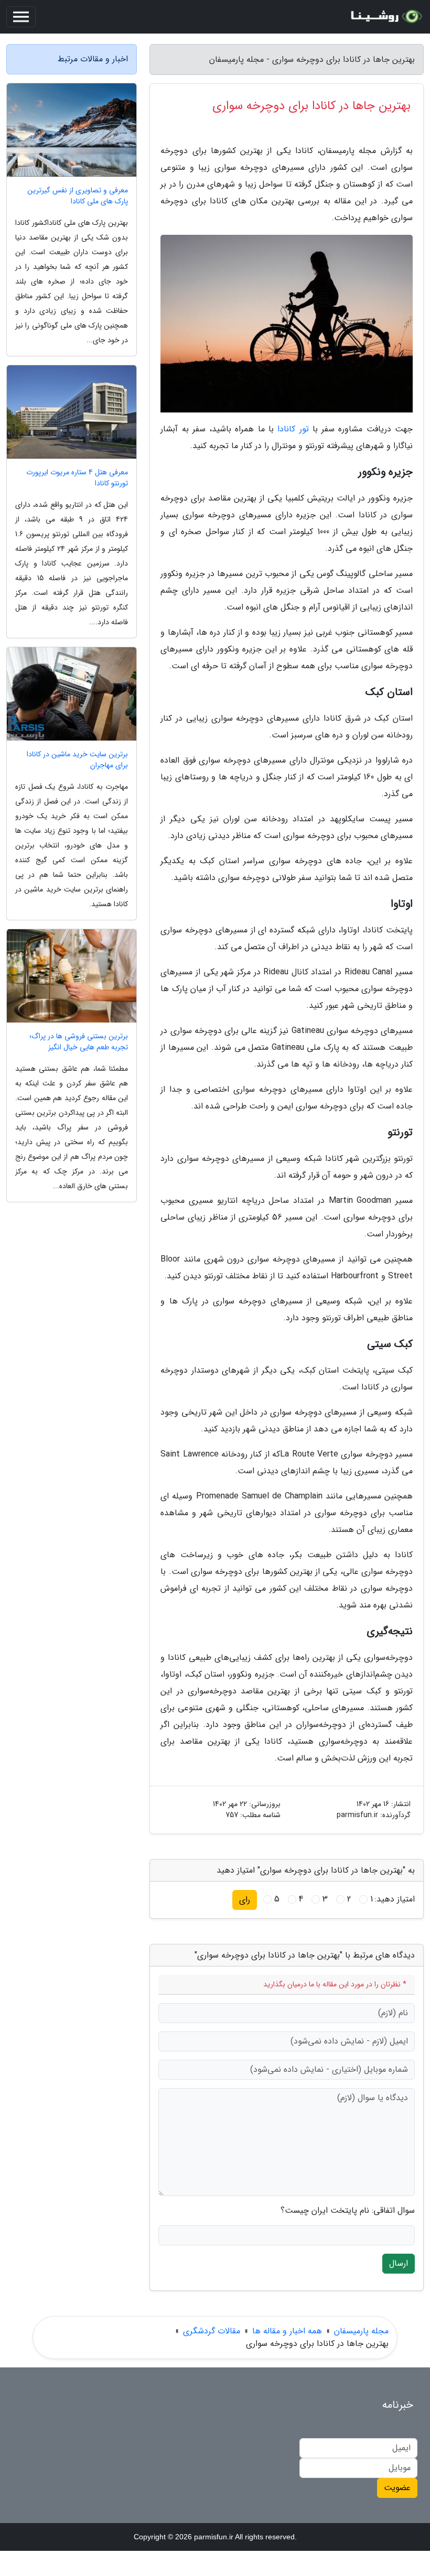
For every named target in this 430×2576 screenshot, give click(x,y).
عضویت (397, 2488)
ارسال (399, 2263)
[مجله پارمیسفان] (385, 17)
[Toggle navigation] (21, 17)
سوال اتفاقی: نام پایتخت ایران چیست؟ (348, 2211)
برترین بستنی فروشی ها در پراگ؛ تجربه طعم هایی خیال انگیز (79, 1042)
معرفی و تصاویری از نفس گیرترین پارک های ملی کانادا (78, 196)
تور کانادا (293, 429)
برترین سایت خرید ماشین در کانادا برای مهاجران (77, 760)
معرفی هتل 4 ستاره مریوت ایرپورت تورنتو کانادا (77, 478)
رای (245, 1900)
